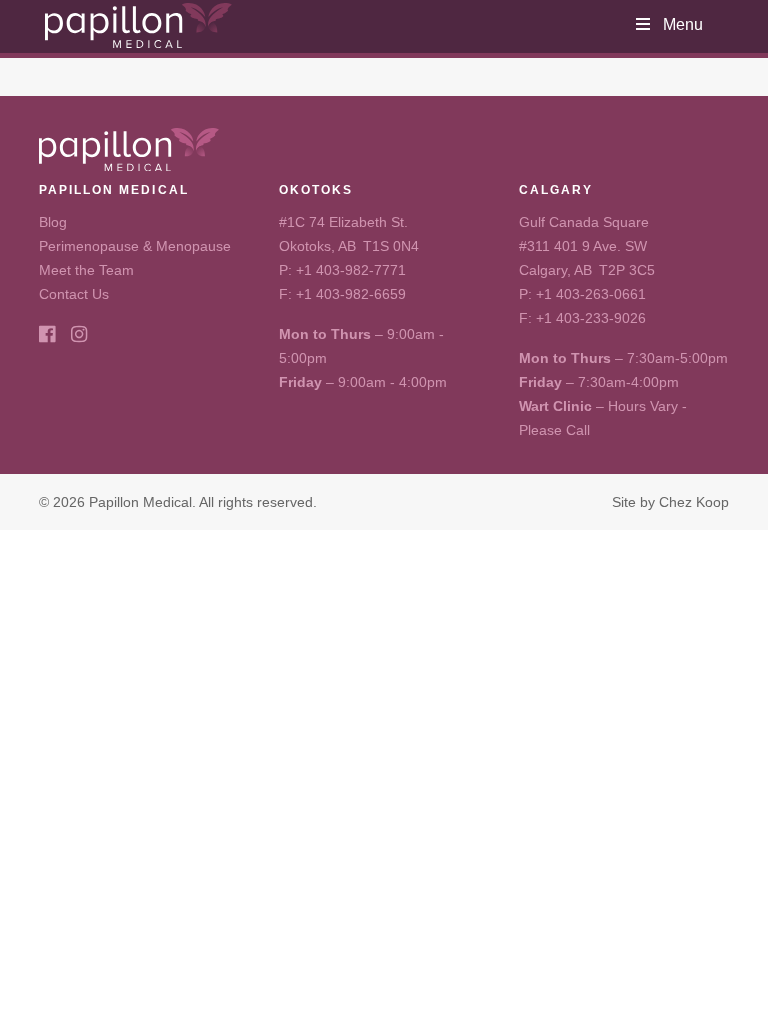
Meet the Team (86, 270)
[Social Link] (47, 334)
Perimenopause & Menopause (135, 246)
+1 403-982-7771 (351, 270)
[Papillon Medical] (138, 25)
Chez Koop (694, 502)
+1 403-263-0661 (591, 294)
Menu (683, 24)
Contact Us (74, 294)
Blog (53, 222)
